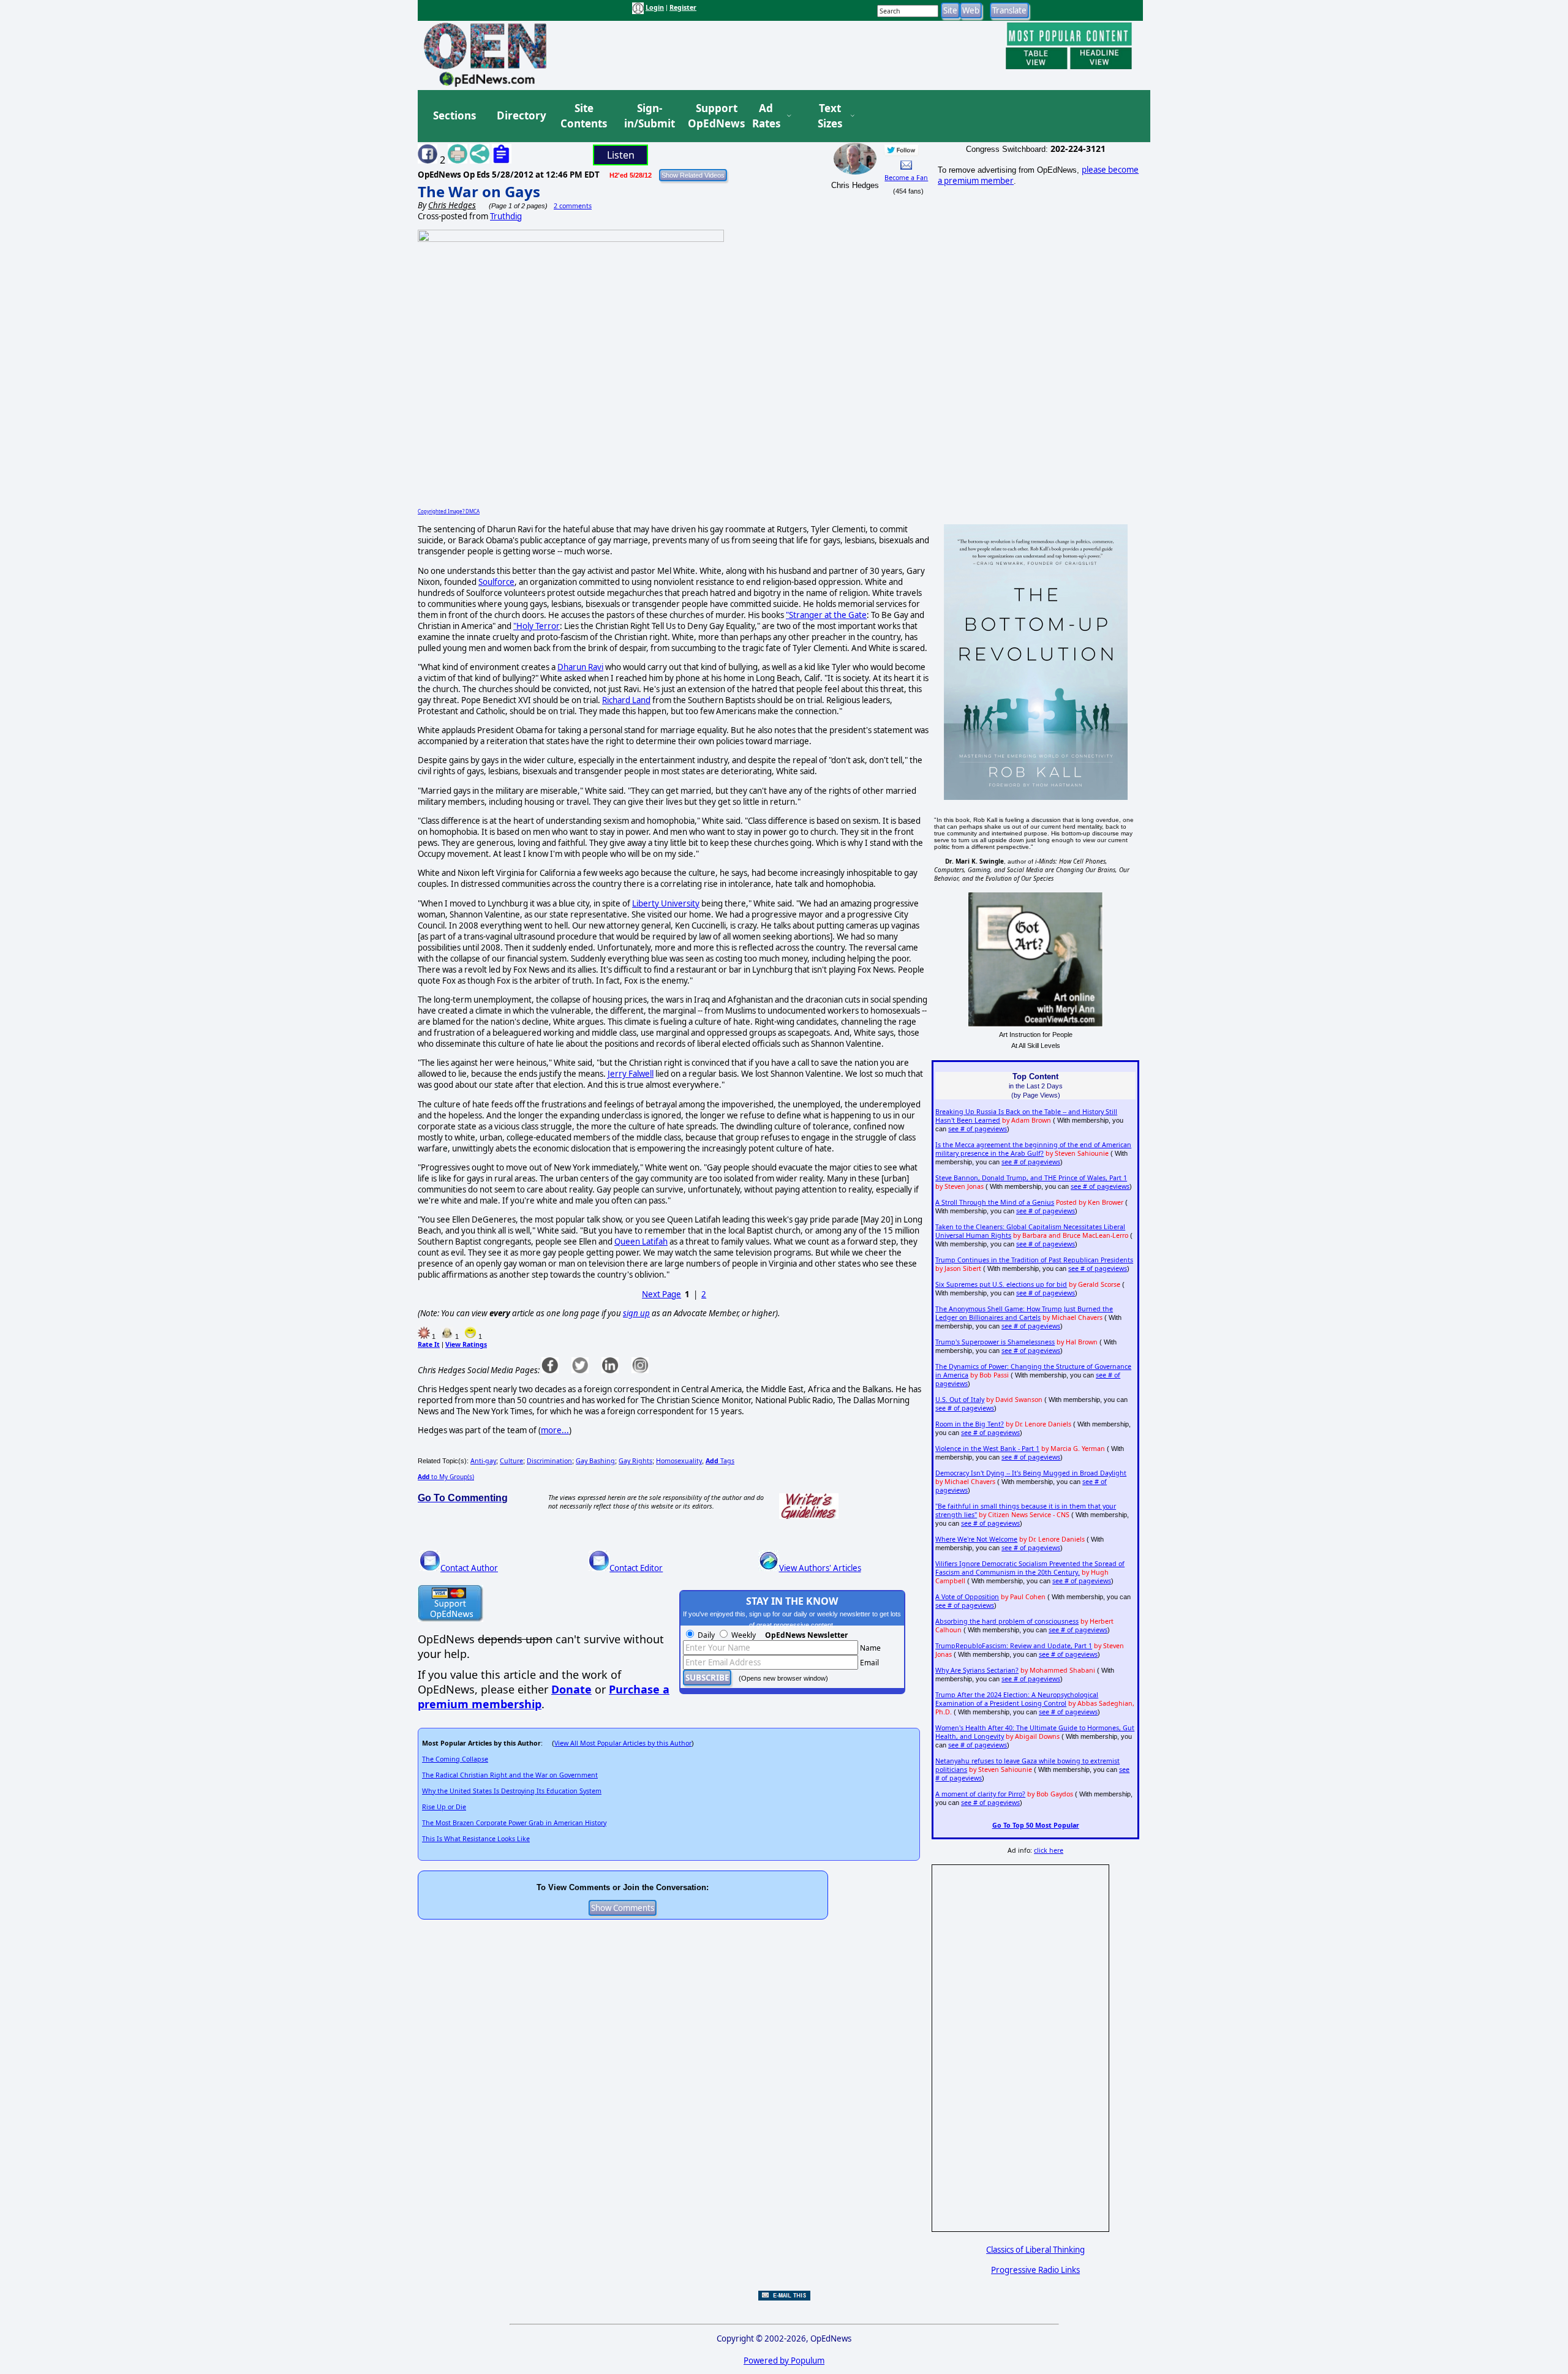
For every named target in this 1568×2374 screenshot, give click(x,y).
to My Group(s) (446, 1477)
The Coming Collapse (455, 1759)
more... (555, 1430)
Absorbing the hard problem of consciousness (1007, 1621)
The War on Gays (479, 191)
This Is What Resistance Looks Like (476, 1839)
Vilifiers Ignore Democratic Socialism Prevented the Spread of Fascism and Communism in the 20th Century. (1030, 1568)
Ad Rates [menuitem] (766, 116)
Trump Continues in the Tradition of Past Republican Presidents (1034, 1260)
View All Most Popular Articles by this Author (623, 1743)
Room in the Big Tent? (970, 1424)
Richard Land (626, 700)
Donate (571, 1689)
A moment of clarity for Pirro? (980, 1794)
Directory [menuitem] (521, 115)
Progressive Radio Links (1035, 2270)
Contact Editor (636, 1568)
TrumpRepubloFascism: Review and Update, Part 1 (1014, 1646)
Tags (720, 1461)
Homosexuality (679, 1461)
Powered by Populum (784, 2361)
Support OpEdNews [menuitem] (712, 116)
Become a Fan (906, 178)
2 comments (573, 206)
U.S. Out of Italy (960, 1400)
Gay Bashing (595, 1461)
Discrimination (549, 1461)
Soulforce (496, 582)
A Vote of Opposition (967, 1597)
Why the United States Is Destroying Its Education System (512, 1791)
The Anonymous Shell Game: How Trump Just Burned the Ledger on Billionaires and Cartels (1024, 1313)
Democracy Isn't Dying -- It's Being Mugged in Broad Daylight (1031, 1473)
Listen (621, 155)
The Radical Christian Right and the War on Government (510, 1775)
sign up (636, 1313)
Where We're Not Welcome (976, 1539)
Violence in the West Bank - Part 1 (987, 1449)
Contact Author (469, 1568)
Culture (511, 1461)
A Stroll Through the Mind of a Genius (995, 1202)
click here (1049, 1850)
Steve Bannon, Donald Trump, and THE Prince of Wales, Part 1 (1031, 1178)
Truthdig (506, 216)
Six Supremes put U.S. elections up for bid (1001, 1284)
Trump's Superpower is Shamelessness (995, 1342)
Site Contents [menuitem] (584, 116)
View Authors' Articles (820, 1568)
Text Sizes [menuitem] (830, 116)
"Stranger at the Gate (826, 615)
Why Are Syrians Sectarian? (977, 1670)
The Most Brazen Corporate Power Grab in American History (514, 1823)
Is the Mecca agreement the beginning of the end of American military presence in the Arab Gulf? (1033, 1149)
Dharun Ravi (580, 667)
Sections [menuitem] (454, 115)
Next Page (661, 1294)
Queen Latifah (641, 1242)
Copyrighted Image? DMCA (449, 511)
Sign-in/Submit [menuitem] (648, 116)
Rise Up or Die (444, 1807)
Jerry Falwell (631, 1074)
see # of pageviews (978, 1129)
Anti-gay (483, 1461)
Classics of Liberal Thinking (1035, 2250)
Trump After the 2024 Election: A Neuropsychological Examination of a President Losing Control (1017, 1699)
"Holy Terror (537, 626)
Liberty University (666, 903)
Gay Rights (635, 1461)
